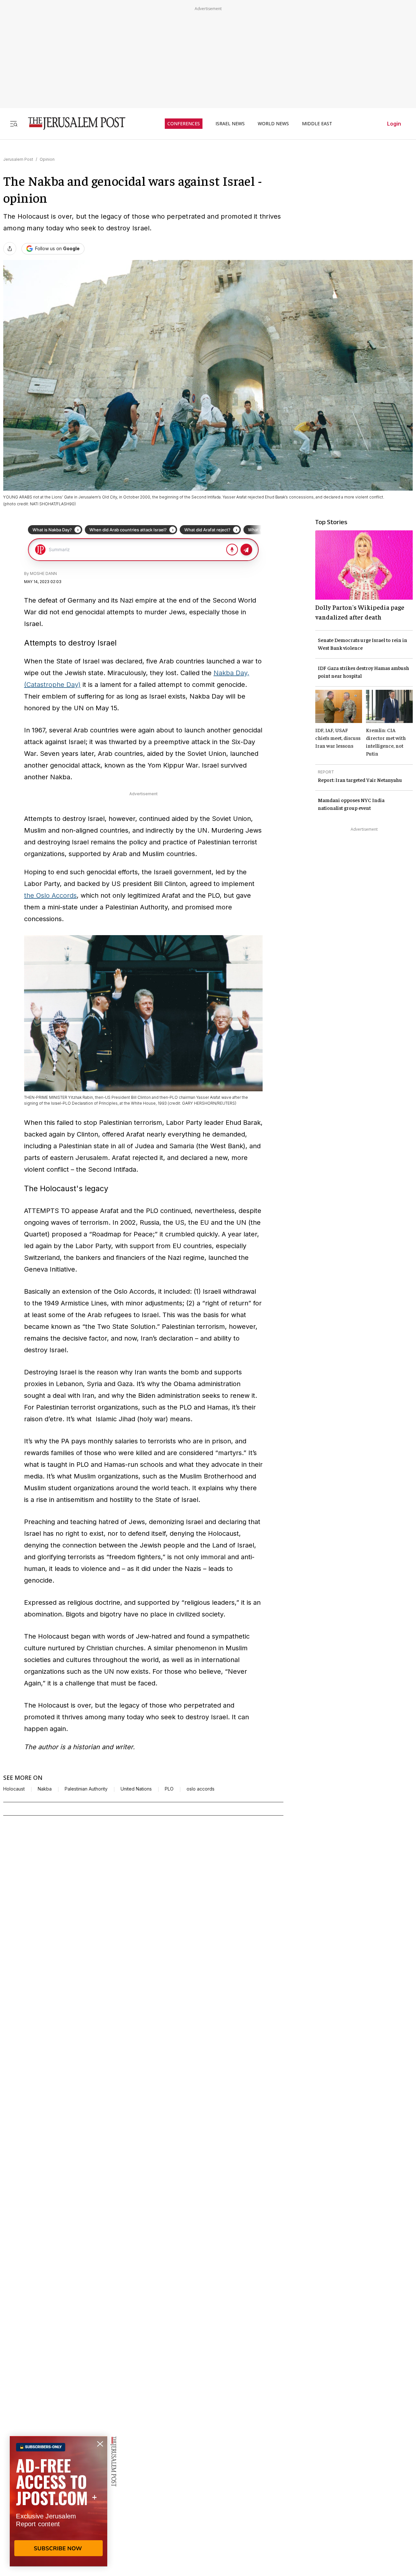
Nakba (45, 1789)
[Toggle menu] (14, 123)
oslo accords (201, 1789)
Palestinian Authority (86, 1789)
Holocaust (14, 1789)
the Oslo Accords (50, 895)
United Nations (136, 1789)
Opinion (47, 159)
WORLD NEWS (273, 124)
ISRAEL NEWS (230, 124)
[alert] (58, 2501)
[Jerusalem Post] (72, 123)
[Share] (10, 249)
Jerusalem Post (18, 159)
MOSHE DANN (43, 573)
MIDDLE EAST (317, 124)
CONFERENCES (184, 124)
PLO (169, 1789)
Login (394, 124)
